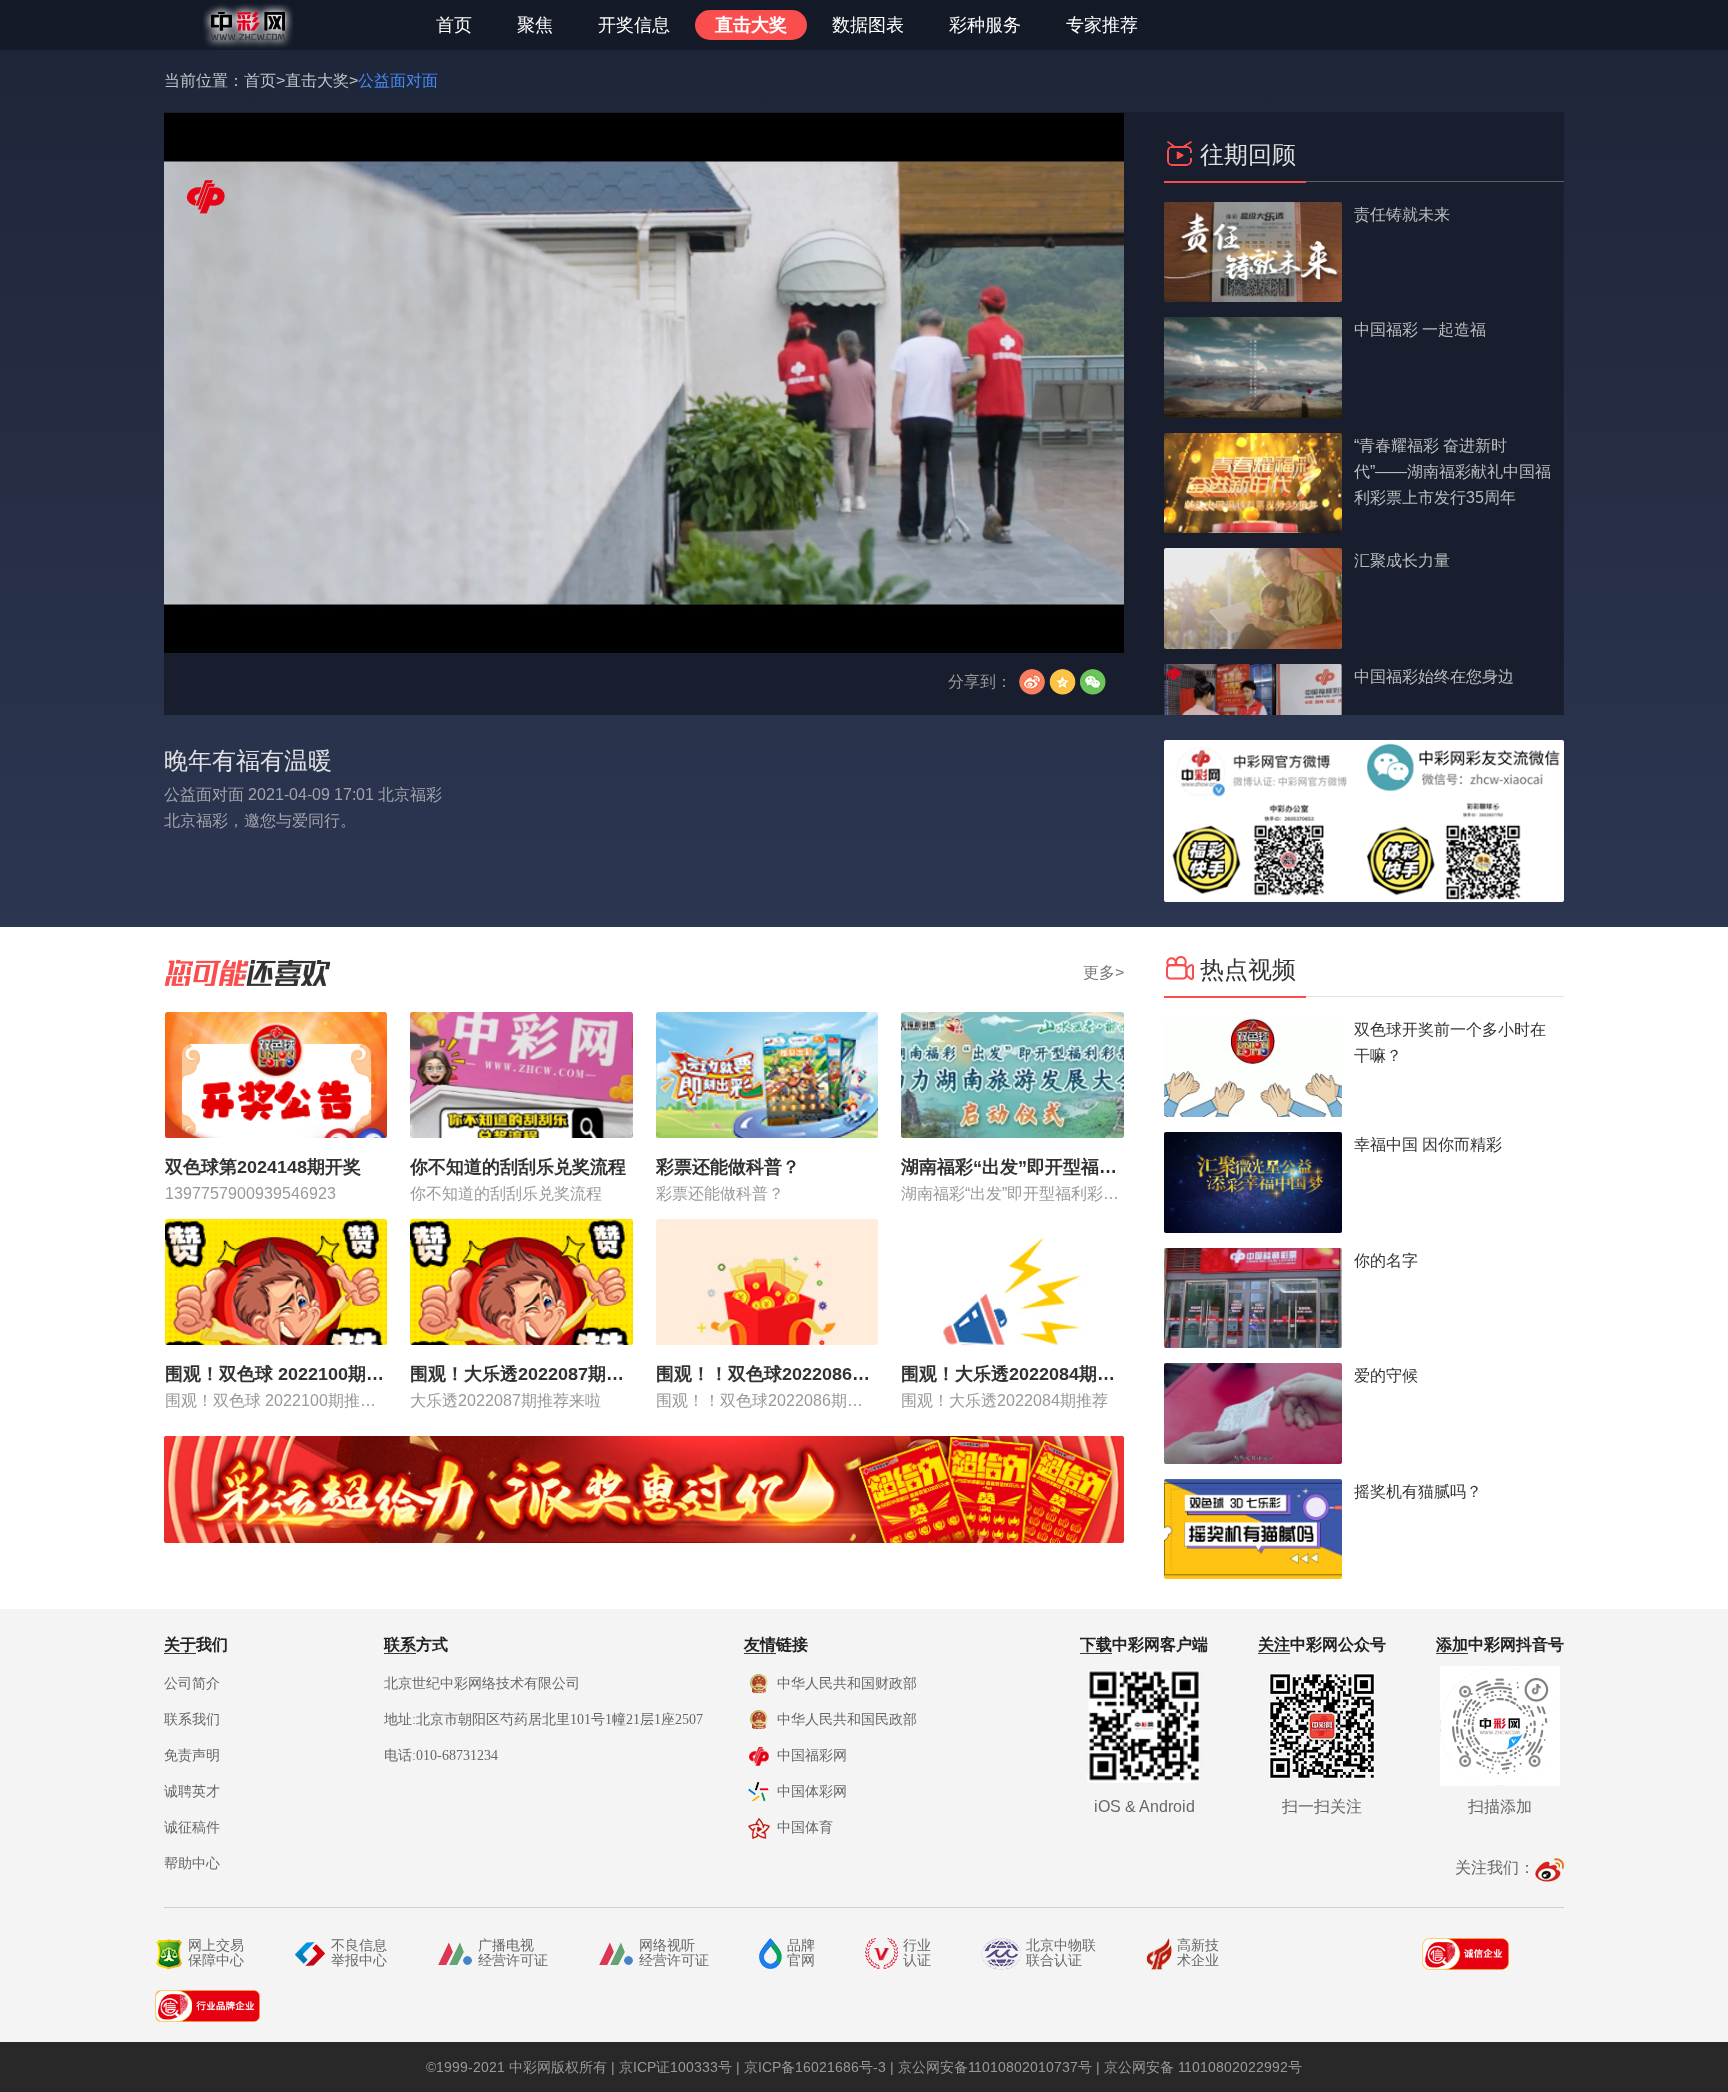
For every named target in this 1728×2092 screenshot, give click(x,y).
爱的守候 (1386, 1375)
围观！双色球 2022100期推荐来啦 (276, 1374)
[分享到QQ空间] (1063, 682)
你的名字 (1386, 1260)
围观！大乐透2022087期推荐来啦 (521, 1374)
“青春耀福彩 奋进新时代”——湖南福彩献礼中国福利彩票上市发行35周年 (1452, 471)
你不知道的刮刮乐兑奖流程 (518, 1167)
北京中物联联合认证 (1061, 1953)
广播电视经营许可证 (513, 1953)
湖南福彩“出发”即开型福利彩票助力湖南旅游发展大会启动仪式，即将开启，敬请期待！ (1012, 1167)
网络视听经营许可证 (674, 1953)
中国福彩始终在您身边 (1434, 676)
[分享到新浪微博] (1029, 682)
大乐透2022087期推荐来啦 (505, 1400)
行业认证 (917, 1953)
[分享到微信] (1097, 682)
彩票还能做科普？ (728, 1167)
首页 (260, 80)
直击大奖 (317, 80)
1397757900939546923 (250, 1193)
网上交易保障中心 (216, 1953)
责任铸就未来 (1402, 214)
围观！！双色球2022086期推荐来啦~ (767, 1374)
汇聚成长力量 (1402, 560)
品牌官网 (801, 1953)
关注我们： (1495, 1867)
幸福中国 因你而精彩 (1428, 1144)
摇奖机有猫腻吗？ (1418, 1491)
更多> (1103, 972)
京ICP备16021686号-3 (815, 2067)
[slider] (644, 616)
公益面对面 (398, 80)
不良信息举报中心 (359, 1953)
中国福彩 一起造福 (1420, 329)
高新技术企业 (1198, 1953)
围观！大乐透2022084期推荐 (1012, 1374)
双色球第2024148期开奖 (263, 1167)
